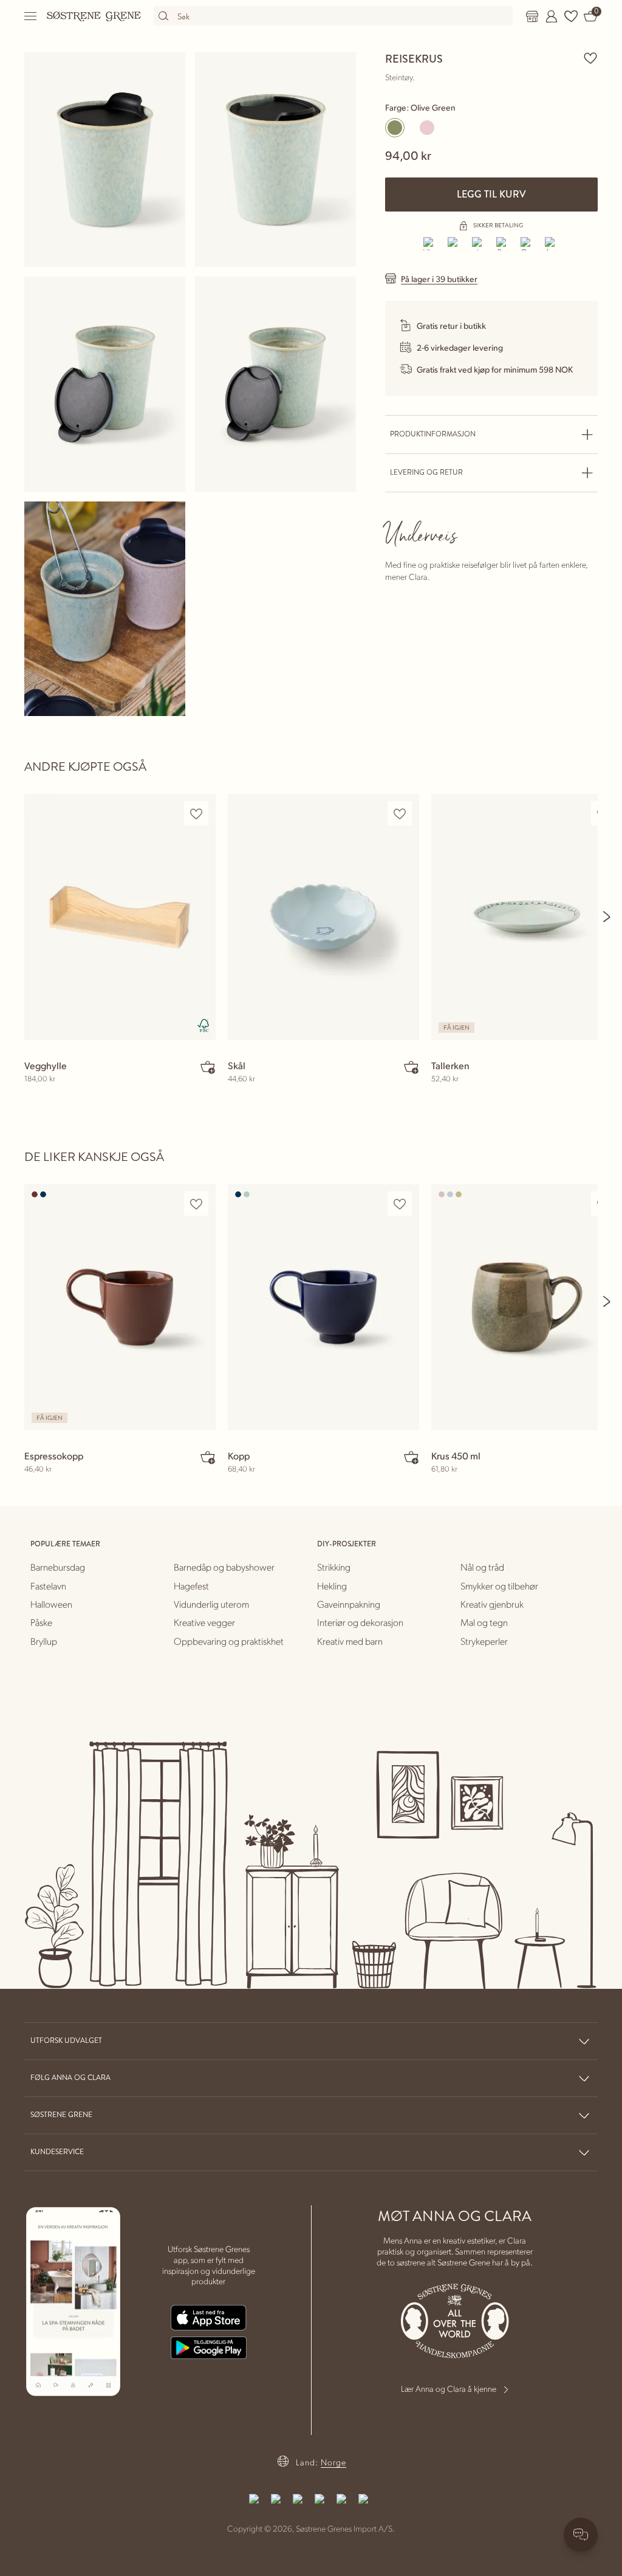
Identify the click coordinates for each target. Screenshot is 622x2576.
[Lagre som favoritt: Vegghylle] (196, 814)
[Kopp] (323, 1307)
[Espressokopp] (120, 1307)
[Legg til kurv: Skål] (411, 1067)
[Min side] (552, 16)
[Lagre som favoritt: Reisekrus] (590, 58)
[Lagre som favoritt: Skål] (400, 814)
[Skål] (323, 917)
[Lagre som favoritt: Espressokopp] (196, 1204)
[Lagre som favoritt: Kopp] (400, 1204)
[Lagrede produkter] (571, 16)
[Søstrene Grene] (94, 16)
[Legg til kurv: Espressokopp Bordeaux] (208, 1457)
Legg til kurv (491, 194)
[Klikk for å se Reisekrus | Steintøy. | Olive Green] (105, 160)
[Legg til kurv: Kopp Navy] (411, 1457)
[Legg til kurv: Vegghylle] (208, 1067)
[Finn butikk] (532, 16)
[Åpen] (31, 16)
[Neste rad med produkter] (607, 917)
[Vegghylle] (120, 917)
